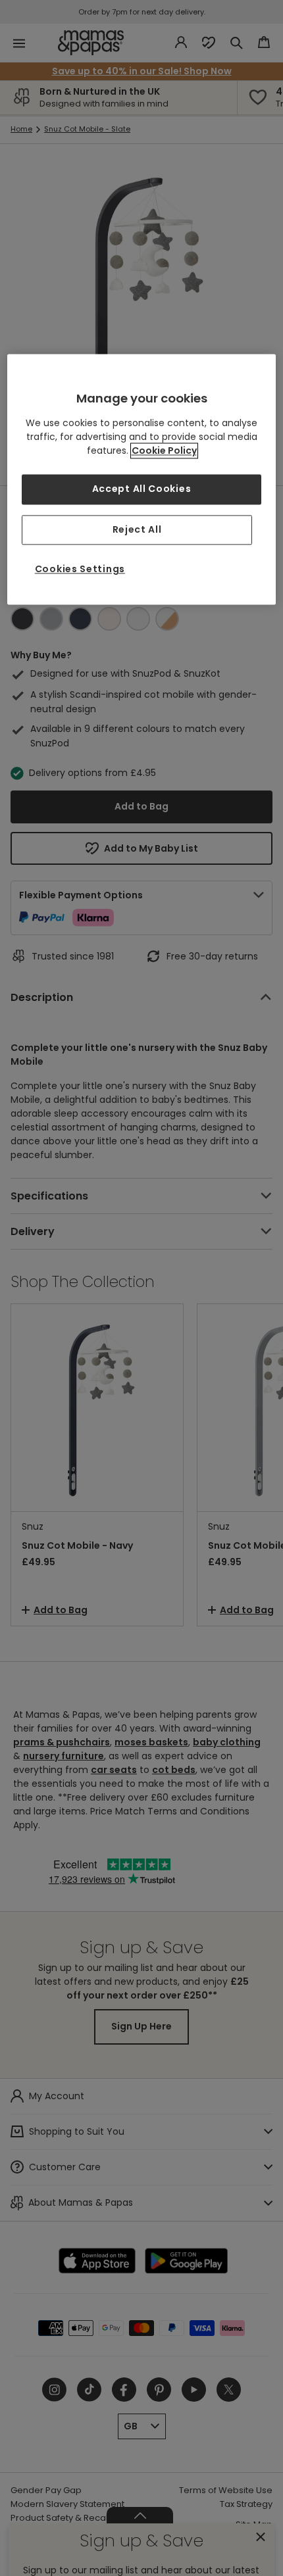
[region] (142, 479)
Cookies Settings (80, 570)
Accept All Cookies (142, 489)
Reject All (137, 529)
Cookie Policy (164, 450)
